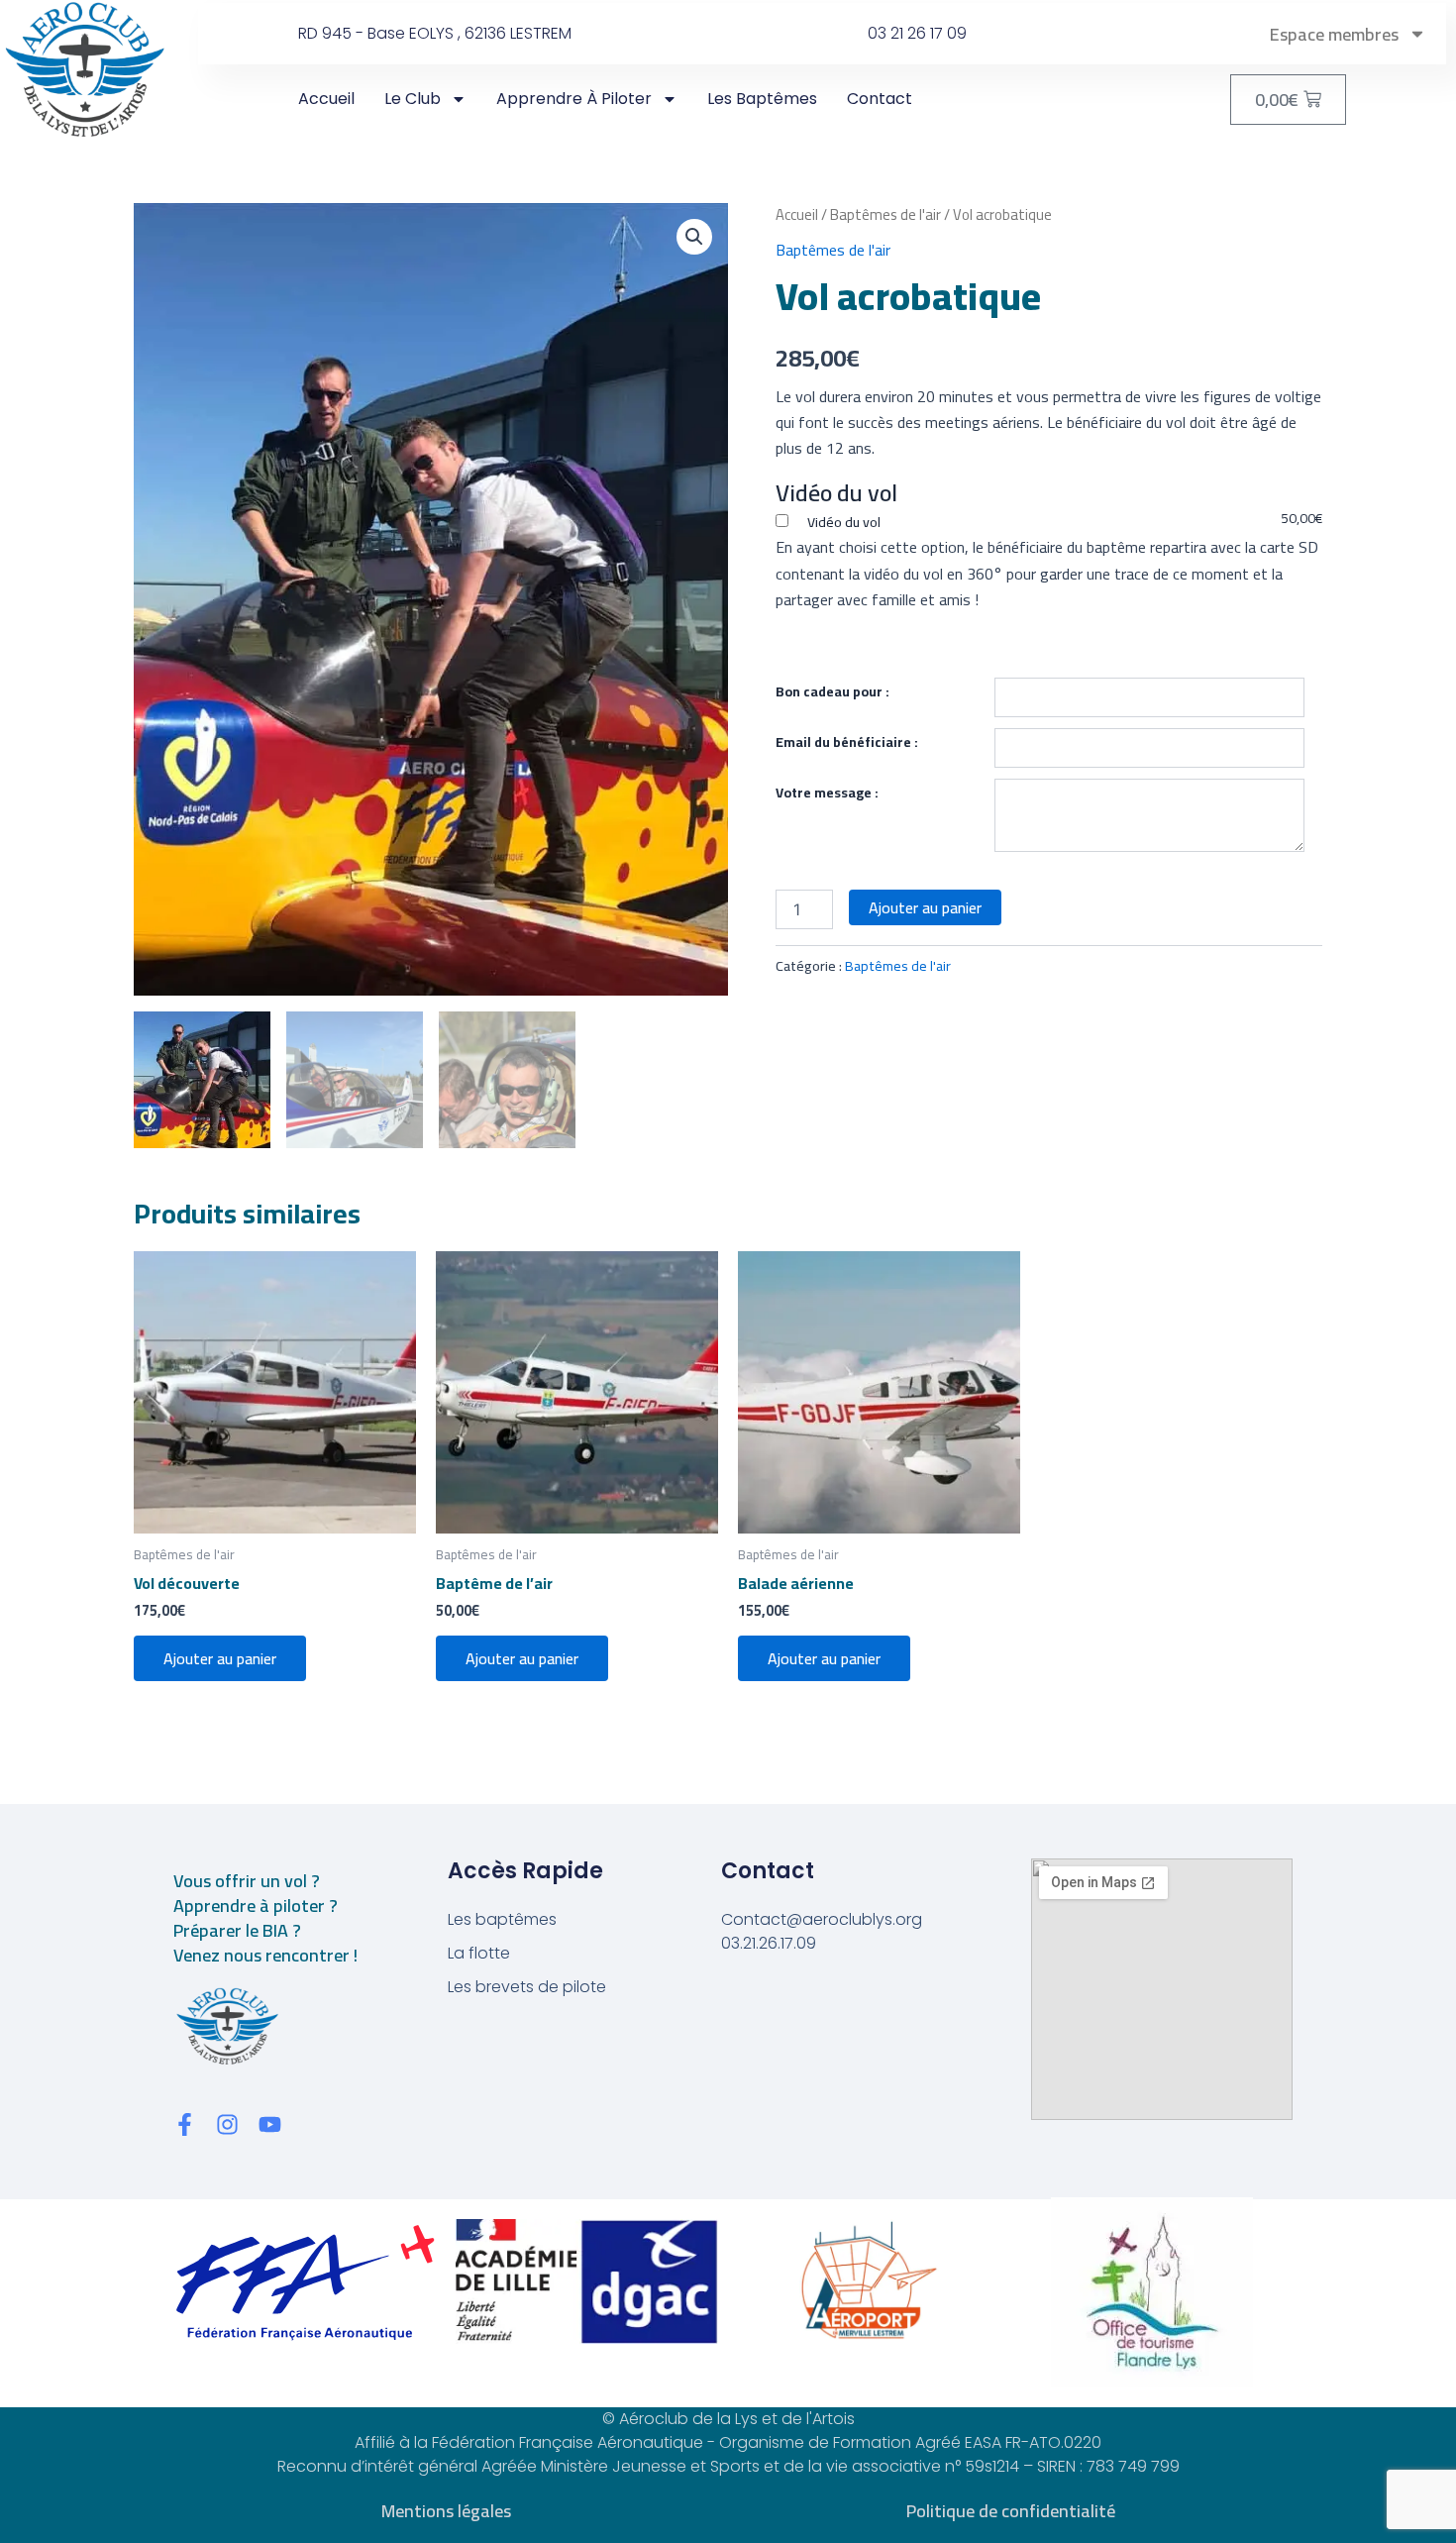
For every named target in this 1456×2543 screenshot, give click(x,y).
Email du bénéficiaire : (847, 742)
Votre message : (827, 793)
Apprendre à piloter (574, 99)
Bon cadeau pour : (832, 691)
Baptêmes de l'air (885, 214)
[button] (694, 237)
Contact (880, 99)
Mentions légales (446, 2511)
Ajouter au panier (925, 907)
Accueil (326, 99)
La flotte (479, 1953)
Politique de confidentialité (1011, 2511)
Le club (413, 99)
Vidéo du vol (842, 522)
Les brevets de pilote (527, 1987)
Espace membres (1334, 34)
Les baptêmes (762, 99)
